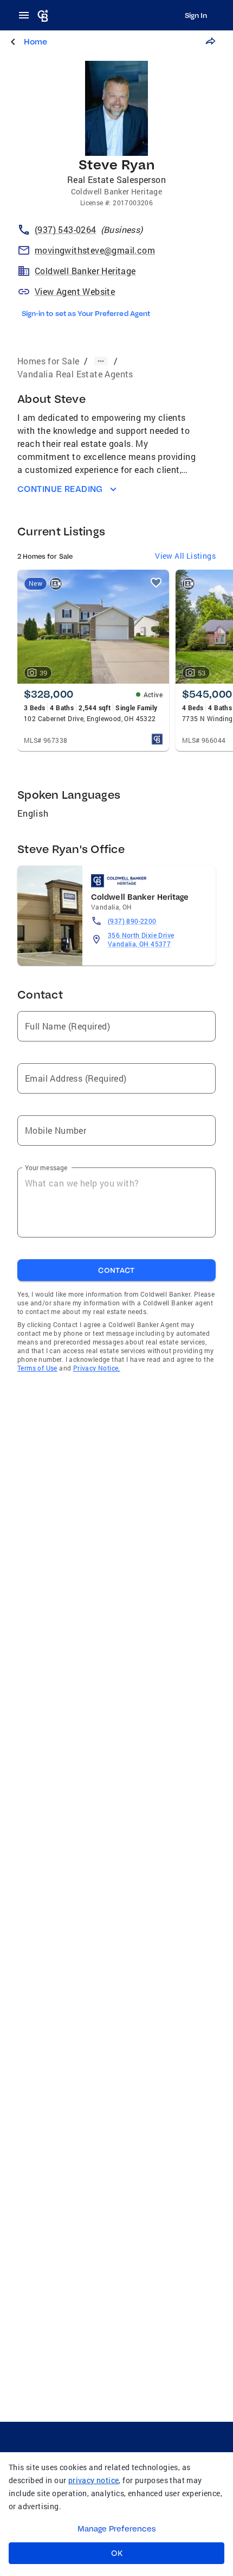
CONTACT (116, 1270)
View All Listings (185, 556)
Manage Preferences (117, 2529)
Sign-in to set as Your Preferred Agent (86, 313)
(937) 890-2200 (132, 921)
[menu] (27, 15)
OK (117, 2553)
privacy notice (94, 2480)
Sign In (196, 15)
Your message (46, 1167)
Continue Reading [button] (60, 489)
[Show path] (101, 361)
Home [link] (35, 42)
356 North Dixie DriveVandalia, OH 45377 (141, 939)
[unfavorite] (156, 583)
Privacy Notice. (97, 1368)
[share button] (210, 41)
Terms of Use (37, 1368)
